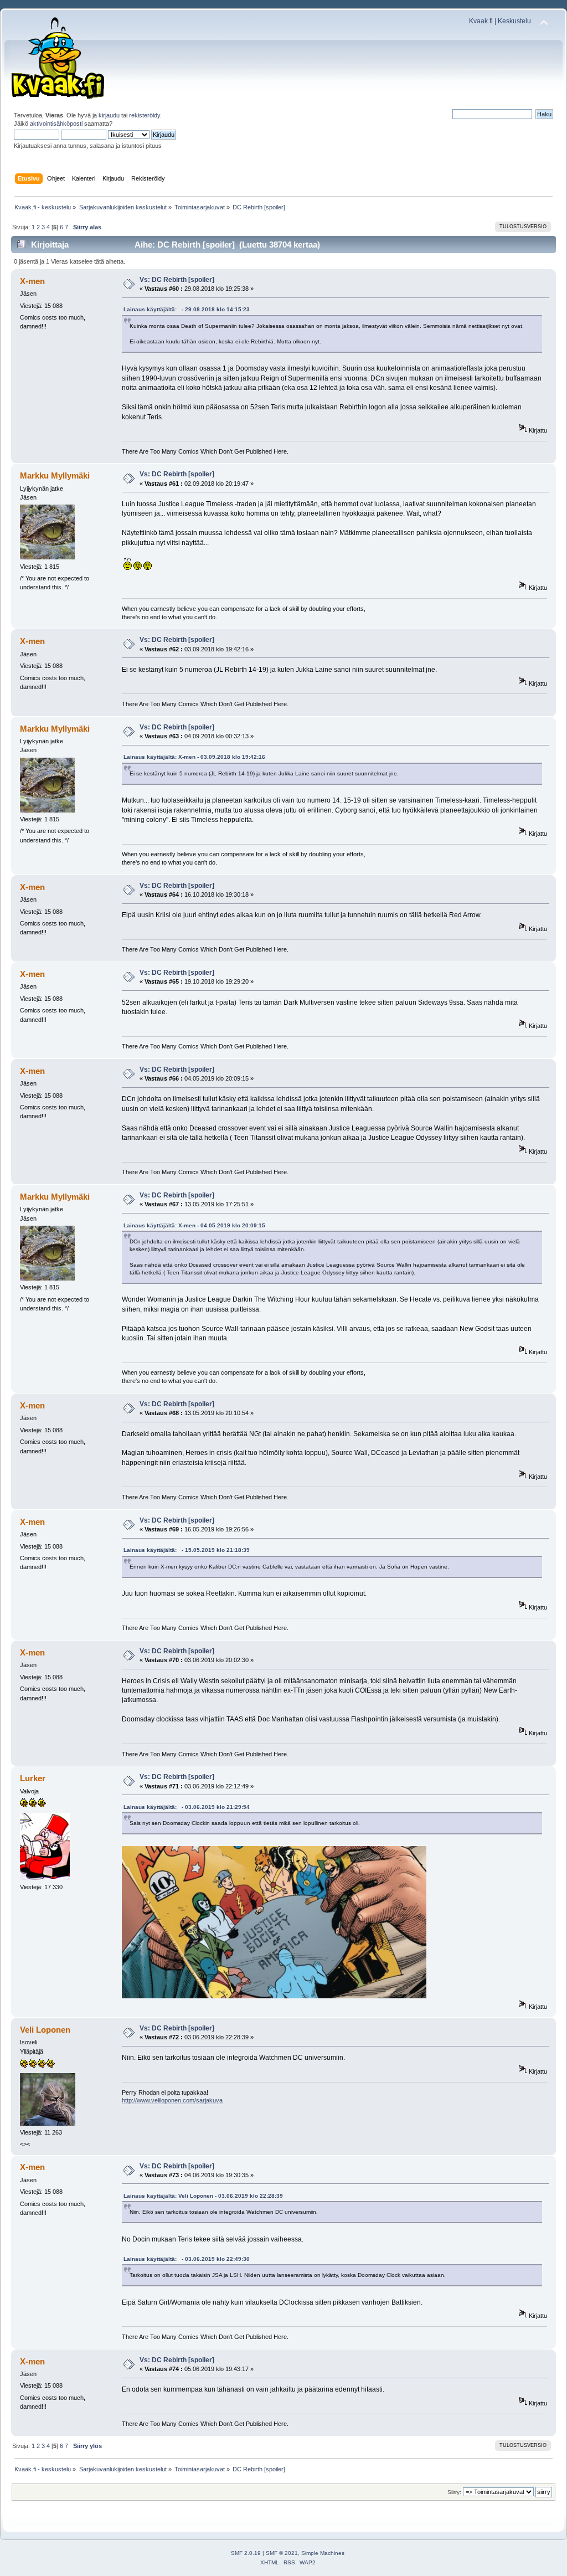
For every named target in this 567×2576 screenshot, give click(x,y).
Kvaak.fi (481, 21)
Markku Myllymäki (55, 475)
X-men (32, 281)
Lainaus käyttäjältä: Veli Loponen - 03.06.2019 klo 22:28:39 (203, 2196)
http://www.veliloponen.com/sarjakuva (172, 2100)
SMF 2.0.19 (246, 2553)
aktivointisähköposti (56, 124)
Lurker (33, 1778)
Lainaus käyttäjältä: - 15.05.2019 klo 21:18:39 (187, 1550)
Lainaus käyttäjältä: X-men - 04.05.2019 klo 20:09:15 (194, 1225)
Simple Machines (323, 2553)
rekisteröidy (145, 115)
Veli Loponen (45, 2030)
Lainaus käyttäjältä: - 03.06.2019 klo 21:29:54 (187, 1807)
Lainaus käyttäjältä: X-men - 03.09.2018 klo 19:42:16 (194, 757)
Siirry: (454, 2492)
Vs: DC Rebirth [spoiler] (177, 280)
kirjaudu (109, 115)
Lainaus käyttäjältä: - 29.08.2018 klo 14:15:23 (187, 309)
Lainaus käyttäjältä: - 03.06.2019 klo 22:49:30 (187, 2259)
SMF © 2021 (282, 2553)
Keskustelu (514, 21)
